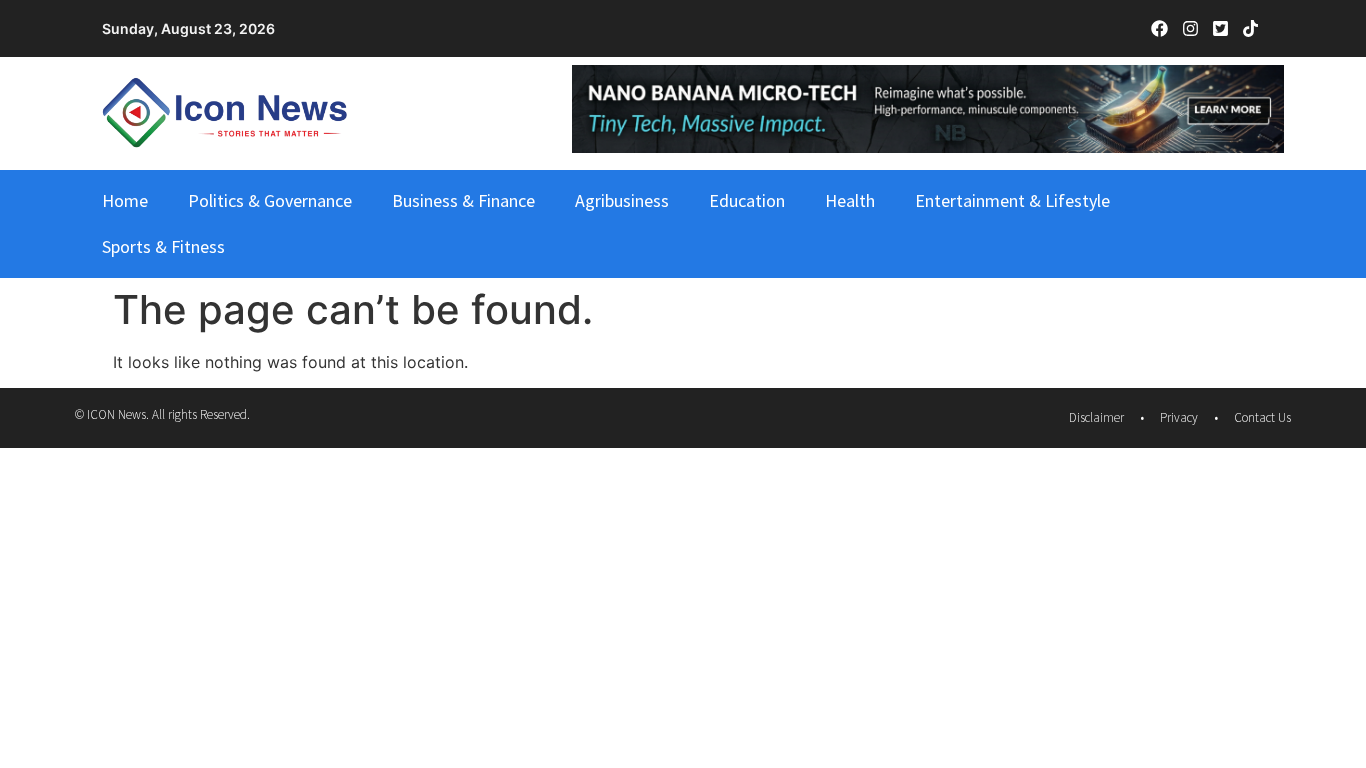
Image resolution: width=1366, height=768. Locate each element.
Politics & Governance (270, 200)
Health (850, 200)
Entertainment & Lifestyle (1012, 200)
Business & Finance (463, 200)
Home (125, 200)
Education (747, 200)
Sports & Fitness (163, 246)
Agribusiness (622, 200)
